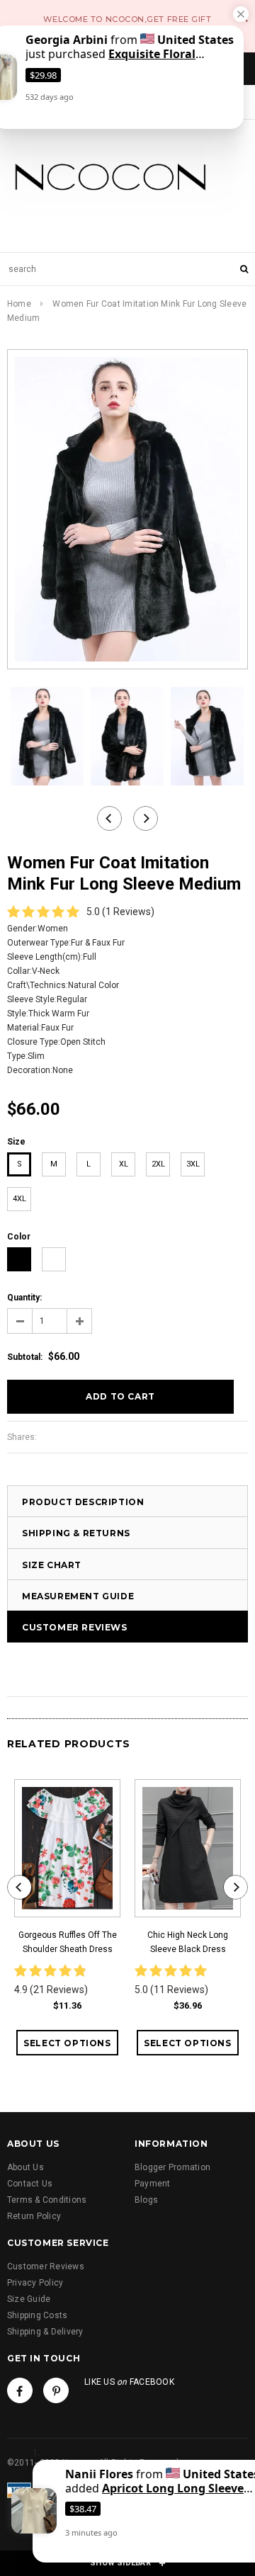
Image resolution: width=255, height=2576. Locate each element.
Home (19, 304)
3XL (193, 1164)
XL (124, 1164)
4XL (19, 1199)
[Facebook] (20, 2390)
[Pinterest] (56, 2390)
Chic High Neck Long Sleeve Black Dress (188, 1942)
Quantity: (24, 1298)
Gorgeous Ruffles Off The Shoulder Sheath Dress (68, 1942)
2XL (158, 1164)
